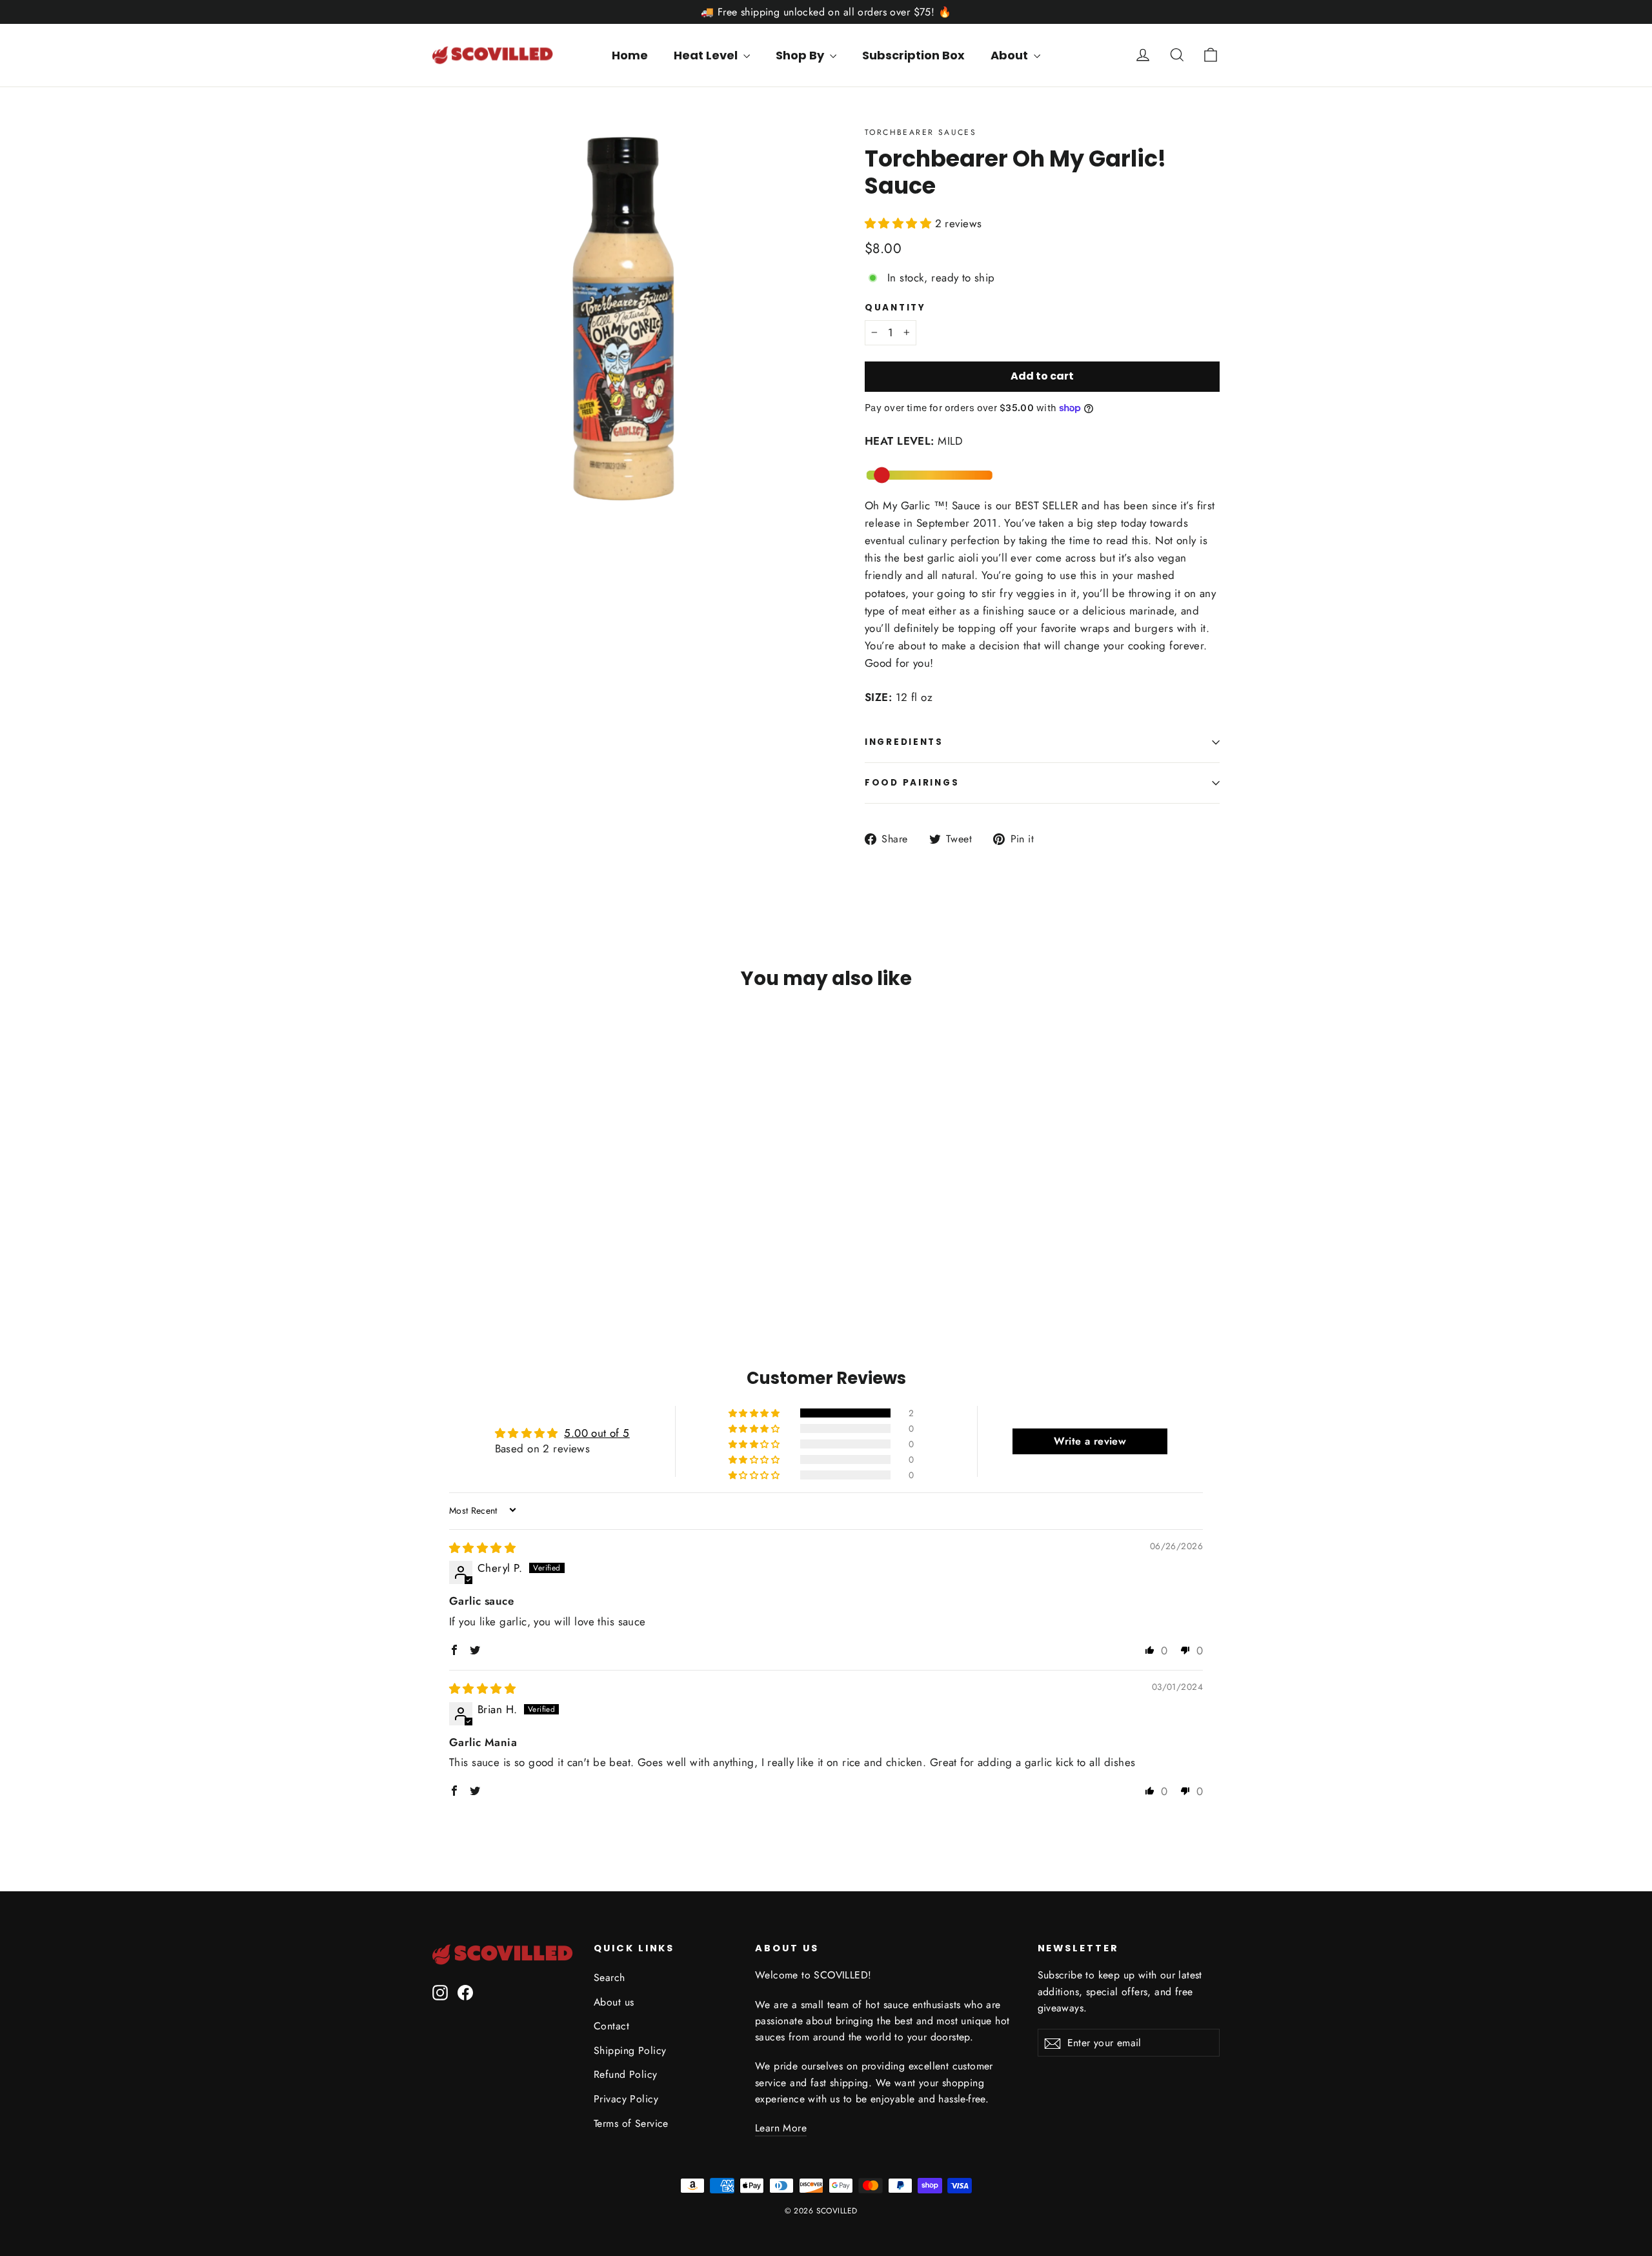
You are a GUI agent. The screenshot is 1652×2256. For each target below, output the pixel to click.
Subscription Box (913, 55)
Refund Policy (626, 2074)
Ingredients (904, 742)
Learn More (781, 2128)
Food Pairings (912, 783)
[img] (482, 1548)
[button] (900, 223)
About (1011, 55)
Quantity (895, 308)
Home (630, 55)
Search (609, 1977)
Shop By (801, 55)
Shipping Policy (630, 2050)
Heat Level (707, 55)
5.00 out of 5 (597, 1433)
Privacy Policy (626, 2099)
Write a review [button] (1090, 1441)
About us (614, 2002)
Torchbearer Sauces (921, 132)
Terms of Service (631, 2123)
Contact (611, 2026)
